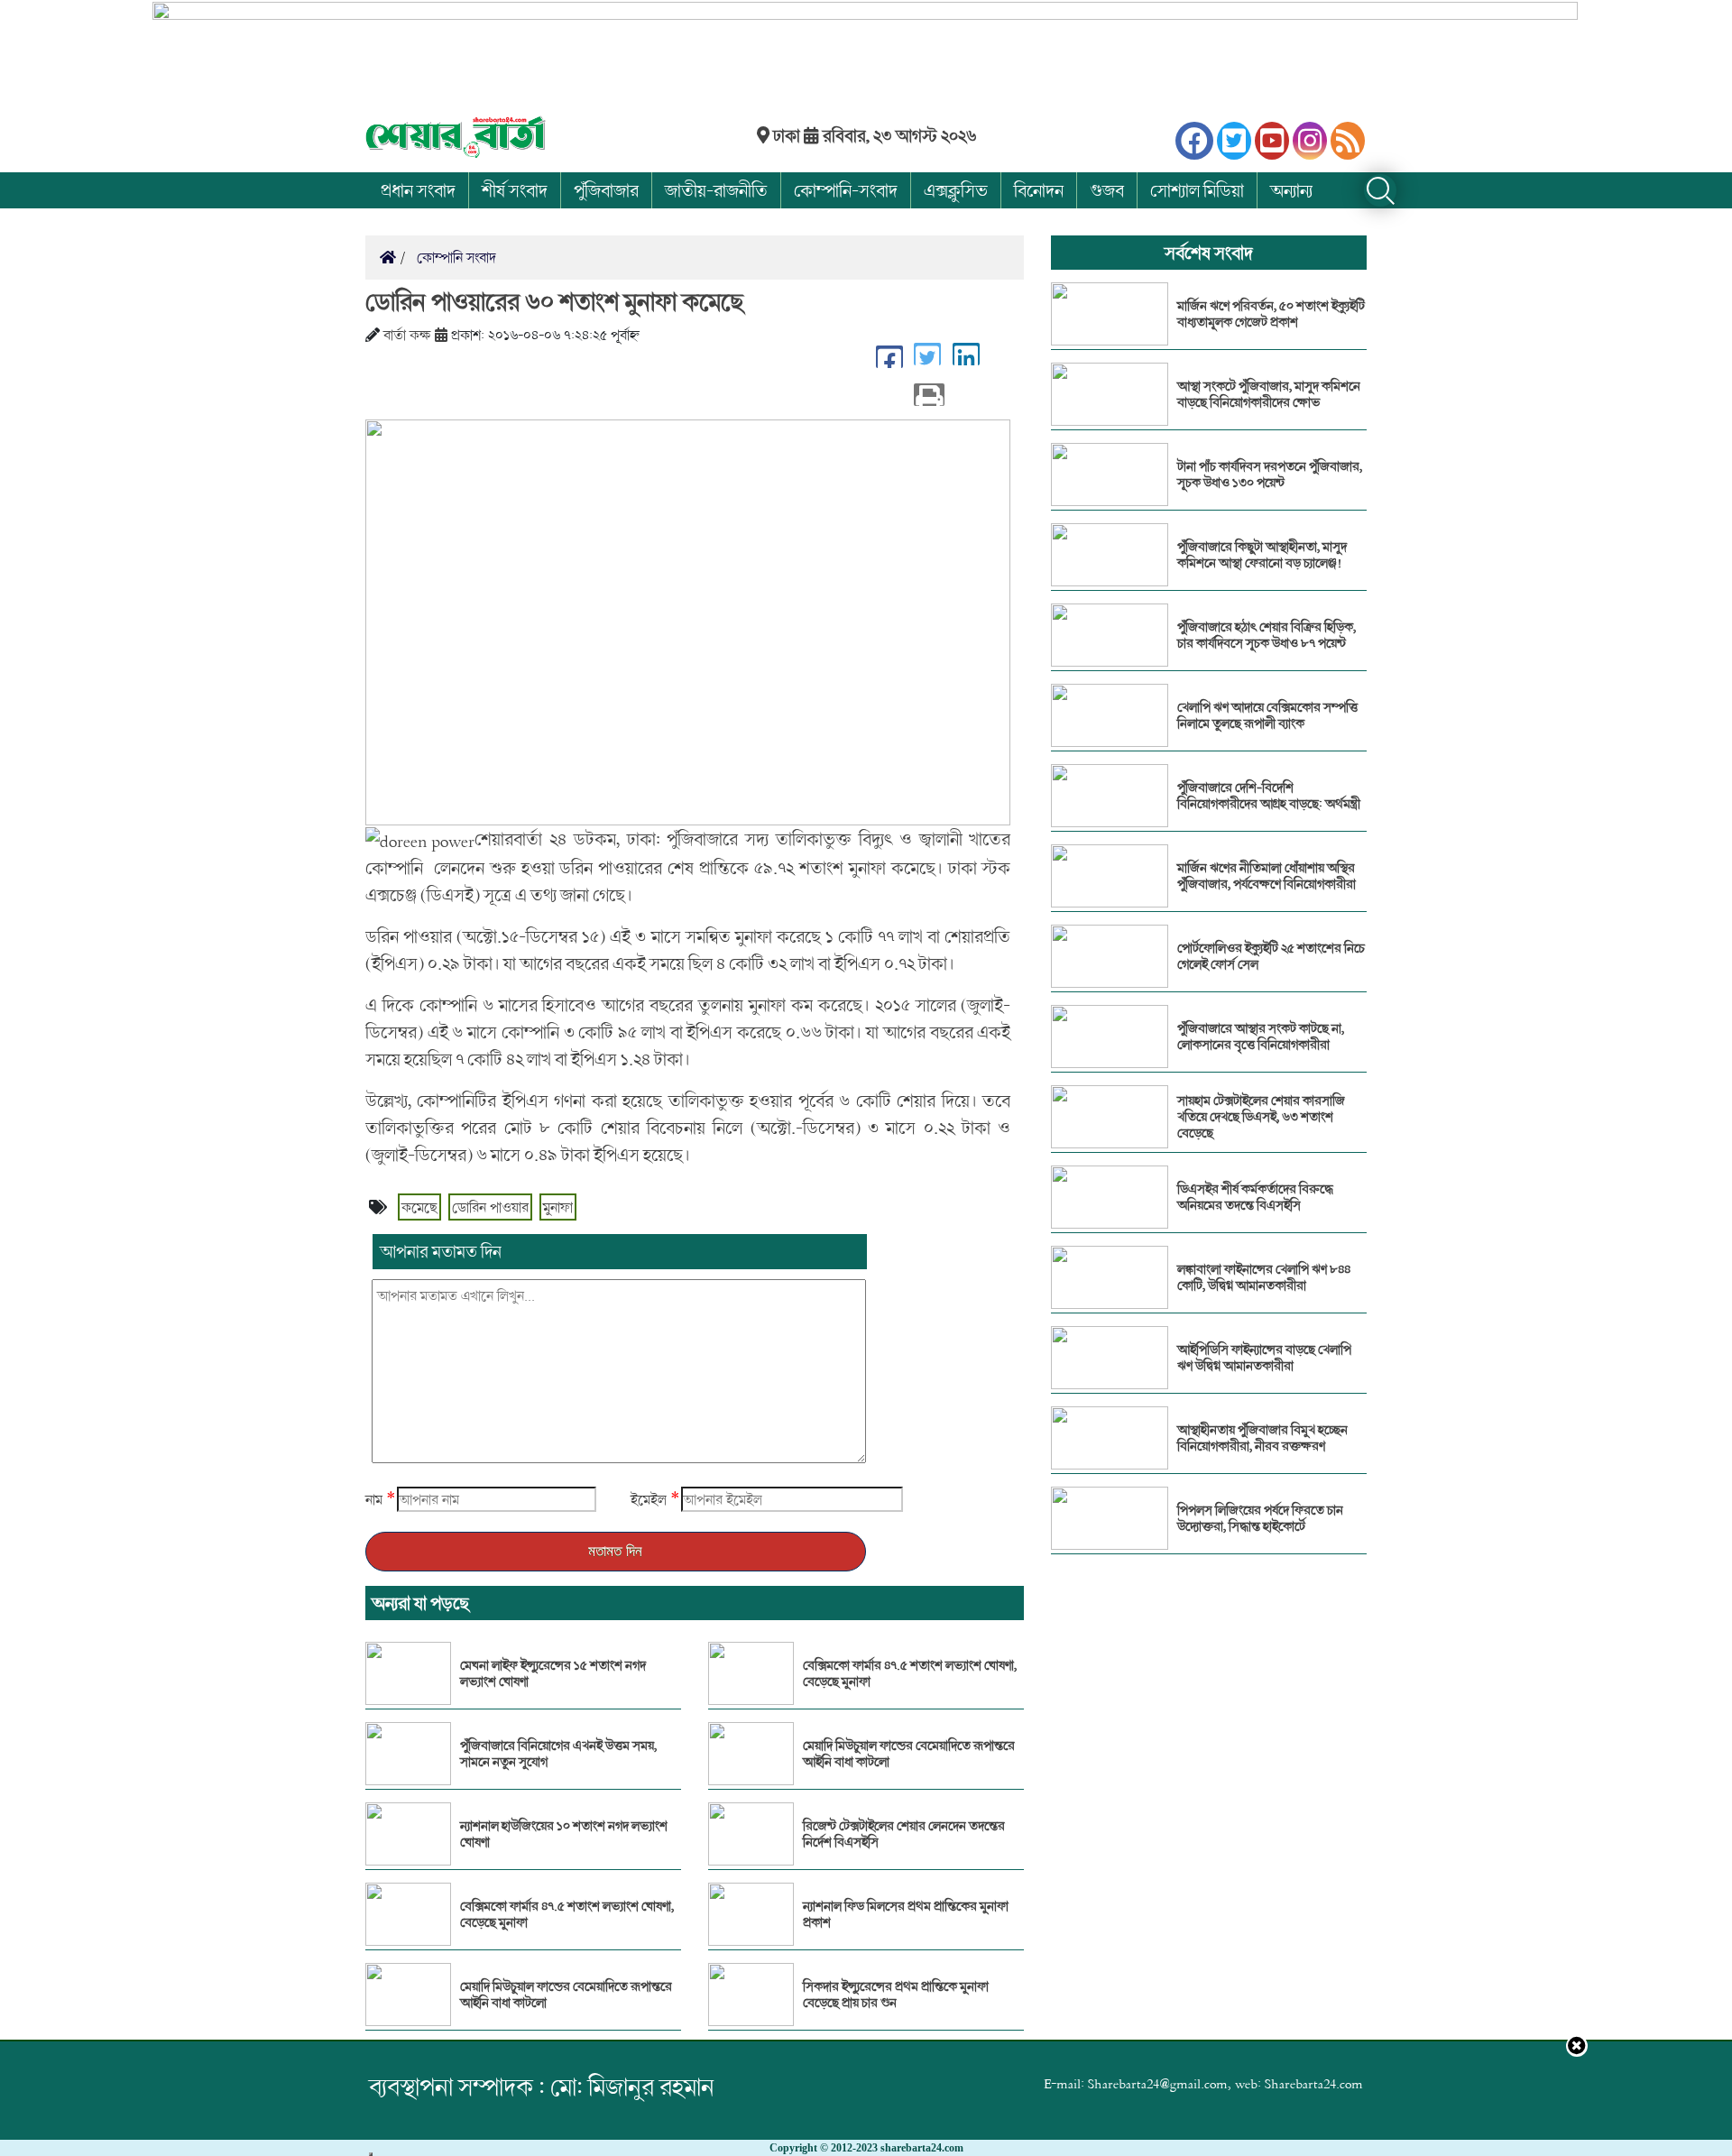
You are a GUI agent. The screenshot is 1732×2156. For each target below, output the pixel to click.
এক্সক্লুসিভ (956, 190)
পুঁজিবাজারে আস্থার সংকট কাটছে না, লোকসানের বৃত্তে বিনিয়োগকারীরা (1261, 1037)
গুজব (1107, 190)
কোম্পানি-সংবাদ (846, 190)
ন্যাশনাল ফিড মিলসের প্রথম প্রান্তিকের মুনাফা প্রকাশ (906, 1914)
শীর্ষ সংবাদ (515, 190)
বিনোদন (1039, 190)
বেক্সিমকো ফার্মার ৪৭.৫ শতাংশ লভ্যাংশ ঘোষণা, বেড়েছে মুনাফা (567, 1914)
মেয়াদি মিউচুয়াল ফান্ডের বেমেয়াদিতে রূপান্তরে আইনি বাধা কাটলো (566, 1995)
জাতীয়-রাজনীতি (716, 190)
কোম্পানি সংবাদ (455, 257)
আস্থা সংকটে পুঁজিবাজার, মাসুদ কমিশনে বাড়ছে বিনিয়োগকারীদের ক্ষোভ (1269, 394)
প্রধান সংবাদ (418, 190)
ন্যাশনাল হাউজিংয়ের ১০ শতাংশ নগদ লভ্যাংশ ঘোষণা (564, 1834)
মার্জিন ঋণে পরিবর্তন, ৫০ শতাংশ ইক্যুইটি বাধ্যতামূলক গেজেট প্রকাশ (1271, 314)
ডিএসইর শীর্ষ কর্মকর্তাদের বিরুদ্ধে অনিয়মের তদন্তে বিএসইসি (1255, 1197)
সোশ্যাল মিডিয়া (1197, 190)
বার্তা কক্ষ (407, 335)
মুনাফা (558, 1207)
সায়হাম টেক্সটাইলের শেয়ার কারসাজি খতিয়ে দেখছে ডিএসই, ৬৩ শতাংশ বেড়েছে (1261, 1117)
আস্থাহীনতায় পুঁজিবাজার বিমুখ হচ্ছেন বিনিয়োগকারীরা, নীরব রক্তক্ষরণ (1262, 1438)
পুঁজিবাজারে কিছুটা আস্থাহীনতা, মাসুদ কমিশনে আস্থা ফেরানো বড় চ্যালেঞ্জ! (1262, 555)
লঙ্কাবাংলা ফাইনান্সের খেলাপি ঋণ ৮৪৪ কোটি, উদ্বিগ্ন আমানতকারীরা (1264, 1277)
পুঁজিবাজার (606, 190)
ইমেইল (649, 1499)
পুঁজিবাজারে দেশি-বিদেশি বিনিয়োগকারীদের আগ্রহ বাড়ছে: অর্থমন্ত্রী (1269, 796)
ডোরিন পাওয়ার (490, 1207)
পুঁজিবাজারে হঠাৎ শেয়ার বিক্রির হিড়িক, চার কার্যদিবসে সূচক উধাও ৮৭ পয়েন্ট (1267, 635)
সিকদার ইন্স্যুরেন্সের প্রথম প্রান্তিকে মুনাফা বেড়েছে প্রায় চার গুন (896, 1995)
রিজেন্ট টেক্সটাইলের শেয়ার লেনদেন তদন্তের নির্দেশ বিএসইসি (904, 1834)
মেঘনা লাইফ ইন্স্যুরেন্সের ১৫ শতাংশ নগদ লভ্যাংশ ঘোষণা (553, 1673)
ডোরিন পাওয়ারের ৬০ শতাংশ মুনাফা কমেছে (554, 301)
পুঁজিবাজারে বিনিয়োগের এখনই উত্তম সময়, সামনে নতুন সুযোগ (558, 1754)
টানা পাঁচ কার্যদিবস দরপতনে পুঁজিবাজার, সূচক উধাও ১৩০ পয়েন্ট (1270, 475)
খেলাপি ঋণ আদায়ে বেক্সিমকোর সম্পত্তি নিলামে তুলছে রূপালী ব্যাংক (1267, 715)
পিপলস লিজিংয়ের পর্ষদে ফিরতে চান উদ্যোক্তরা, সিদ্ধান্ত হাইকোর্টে (1260, 1518)
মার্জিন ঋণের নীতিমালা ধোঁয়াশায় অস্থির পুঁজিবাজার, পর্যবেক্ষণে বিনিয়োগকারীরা (1267, 876)
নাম (374, 1499)
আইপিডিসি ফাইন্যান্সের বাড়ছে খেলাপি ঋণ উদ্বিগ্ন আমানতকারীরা (1264, 1358)
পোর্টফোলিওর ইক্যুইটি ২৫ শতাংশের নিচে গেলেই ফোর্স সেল (1271, 956)
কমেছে (419, 1207)
